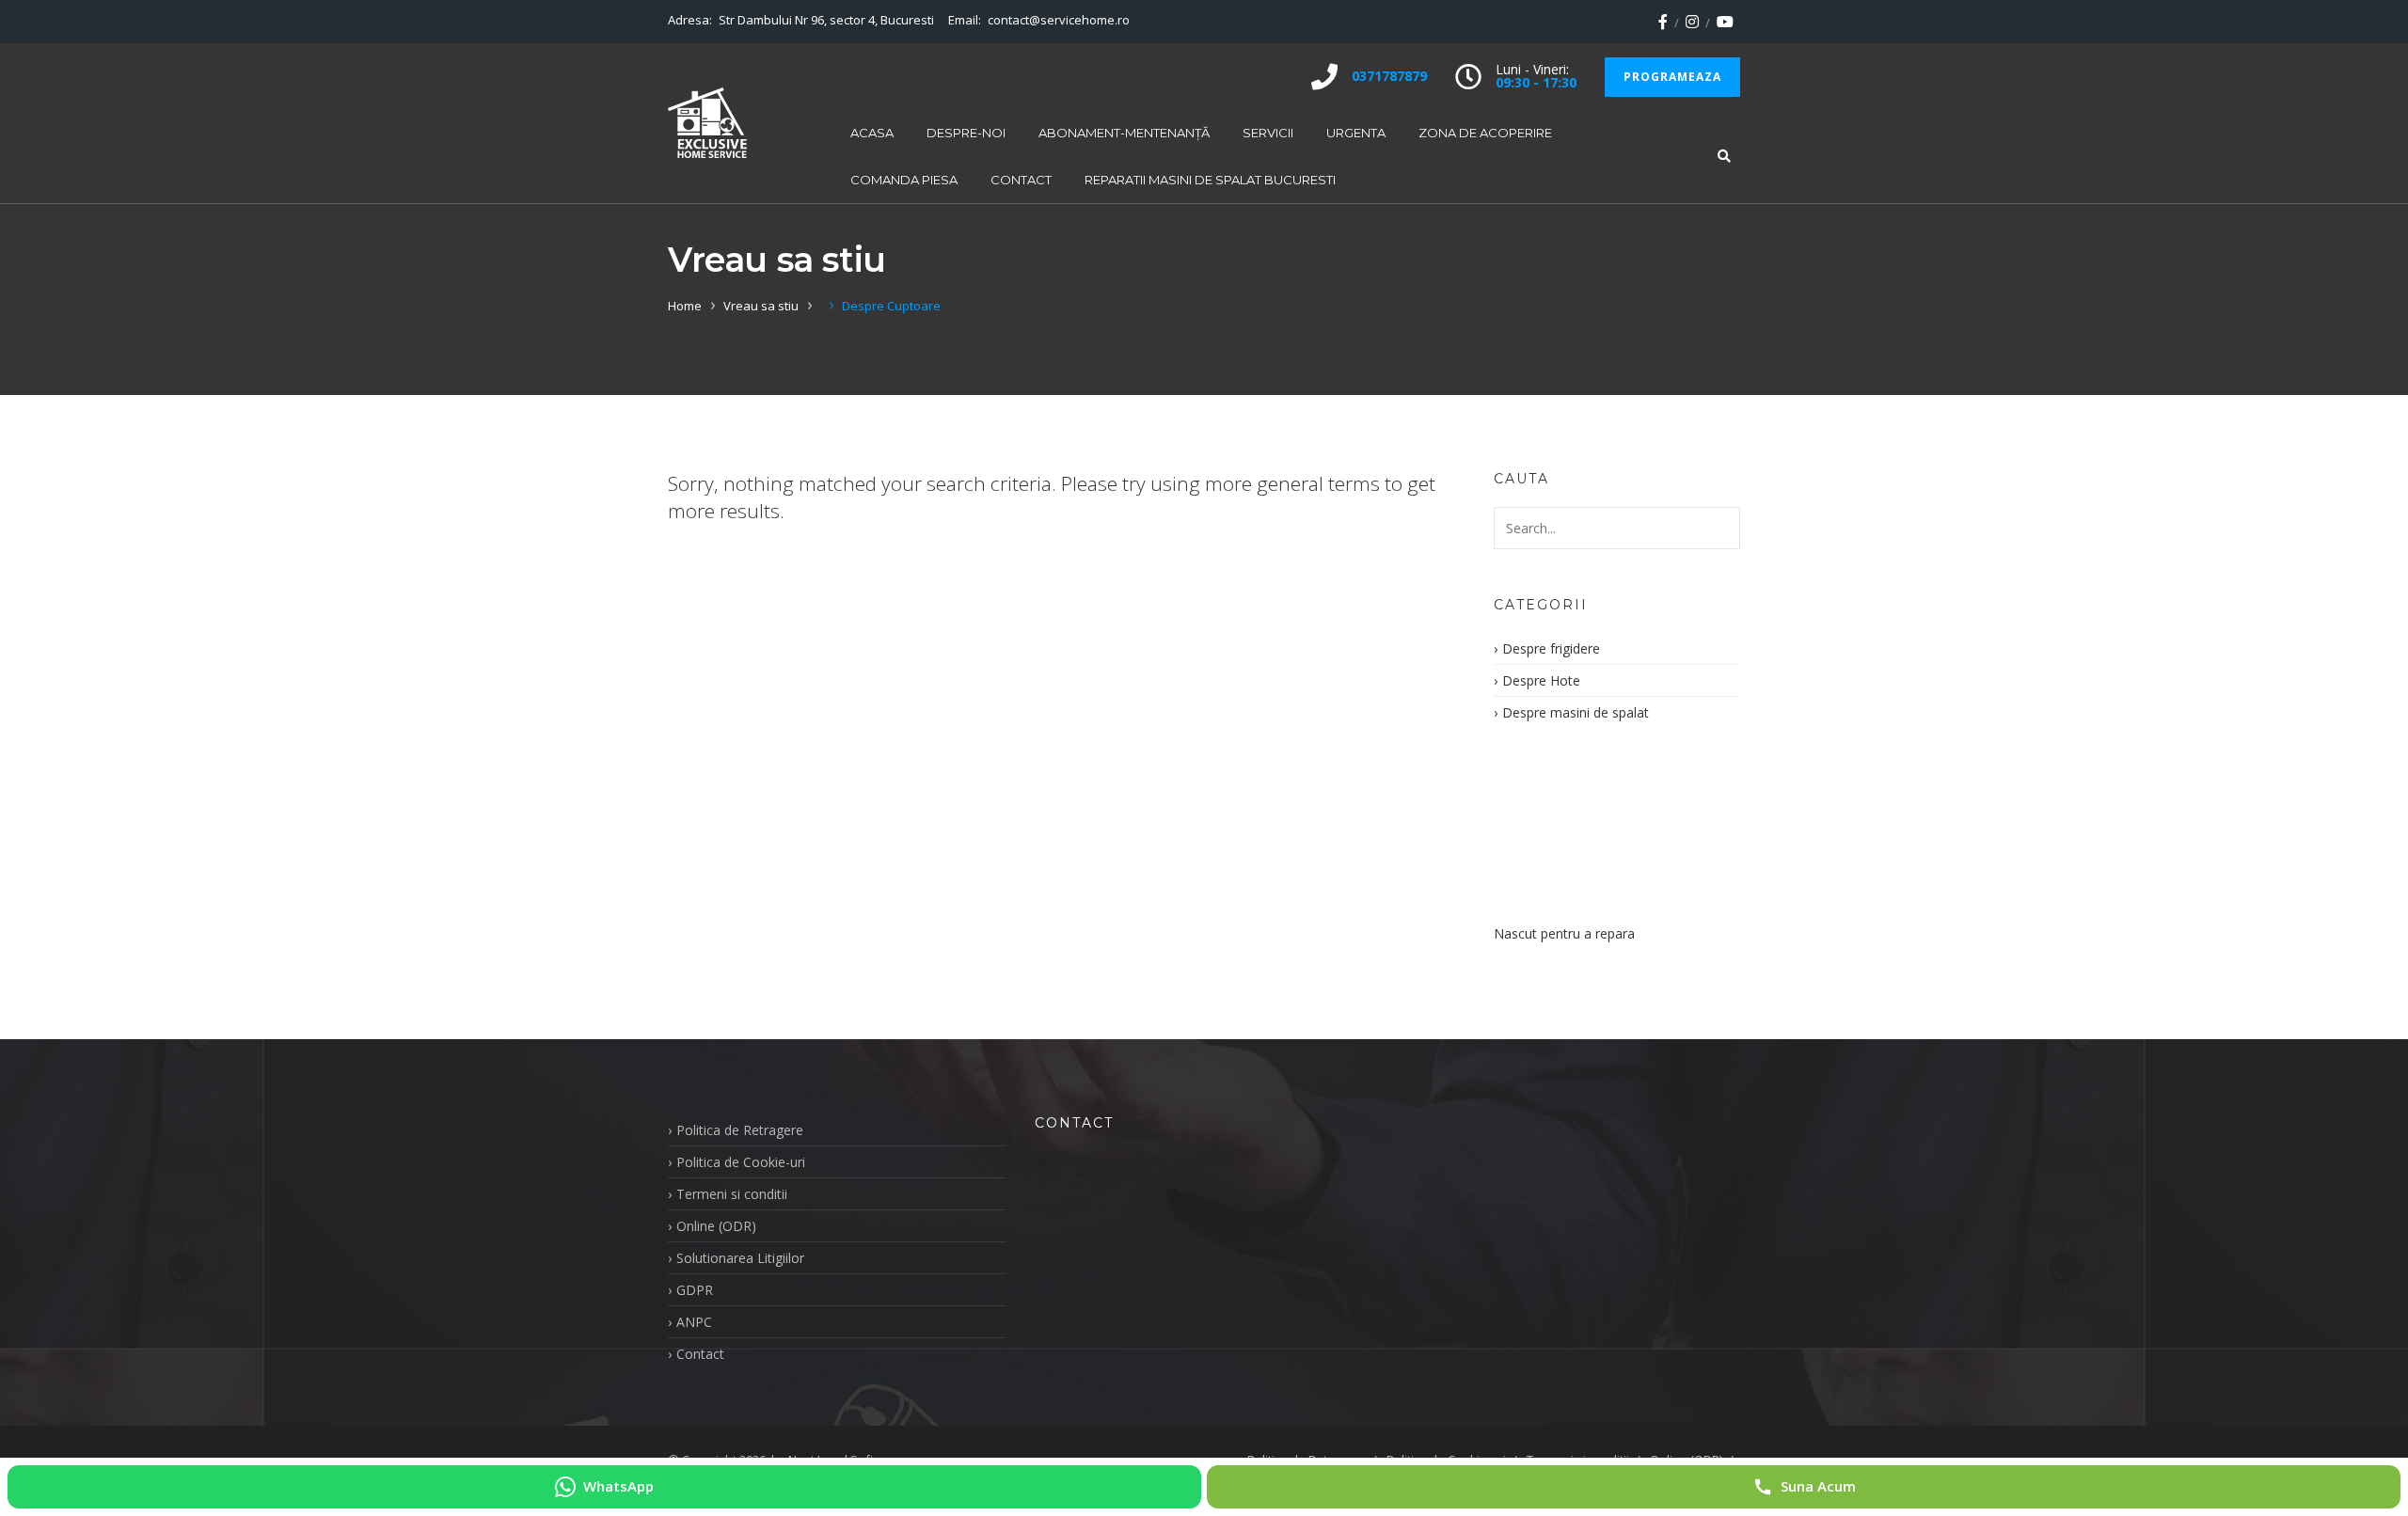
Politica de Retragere (740, 1130)
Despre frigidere (1551, 648)
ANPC (694, 1322)
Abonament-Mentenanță (1124, 133)
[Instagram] (1692, 22)
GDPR (695, 1290)
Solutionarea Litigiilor (740, 1258)
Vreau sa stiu (761, 306)
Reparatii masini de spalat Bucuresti (1210, 180)
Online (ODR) (716, 1226)
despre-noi (966, 133)
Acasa (872, 133)
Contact (1021, 180)
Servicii (1268, 133)
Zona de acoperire (1485, 133)
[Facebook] (1663, 22)
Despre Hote (1541, 680)
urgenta (1356, 133)
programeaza (1672, 77)
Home (685, 306)
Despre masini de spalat (1576, 712)
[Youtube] (1725, 22)
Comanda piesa (904, 180)
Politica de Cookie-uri (741, 1162)
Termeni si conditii (732, 1194)
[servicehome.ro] (707, 123)
